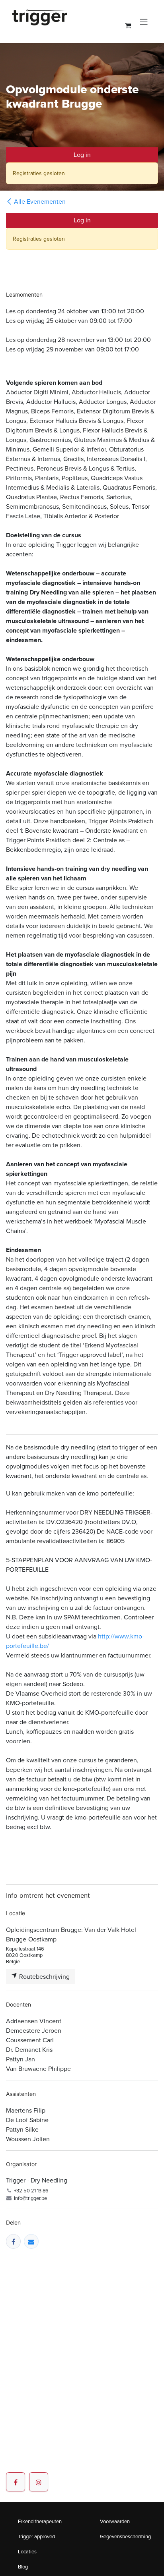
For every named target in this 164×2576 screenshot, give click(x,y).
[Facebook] (13, 2241)
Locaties (27, 2552)
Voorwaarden (115, 2521)
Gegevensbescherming (125, 2536)
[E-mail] (31, 2241)
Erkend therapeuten (40, 2521)
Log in (82, 155)
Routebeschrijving (44, 1977)
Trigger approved (36, 2536)
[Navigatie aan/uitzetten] (144, 21)
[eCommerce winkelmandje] (128, 25)
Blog (23, 2567)
